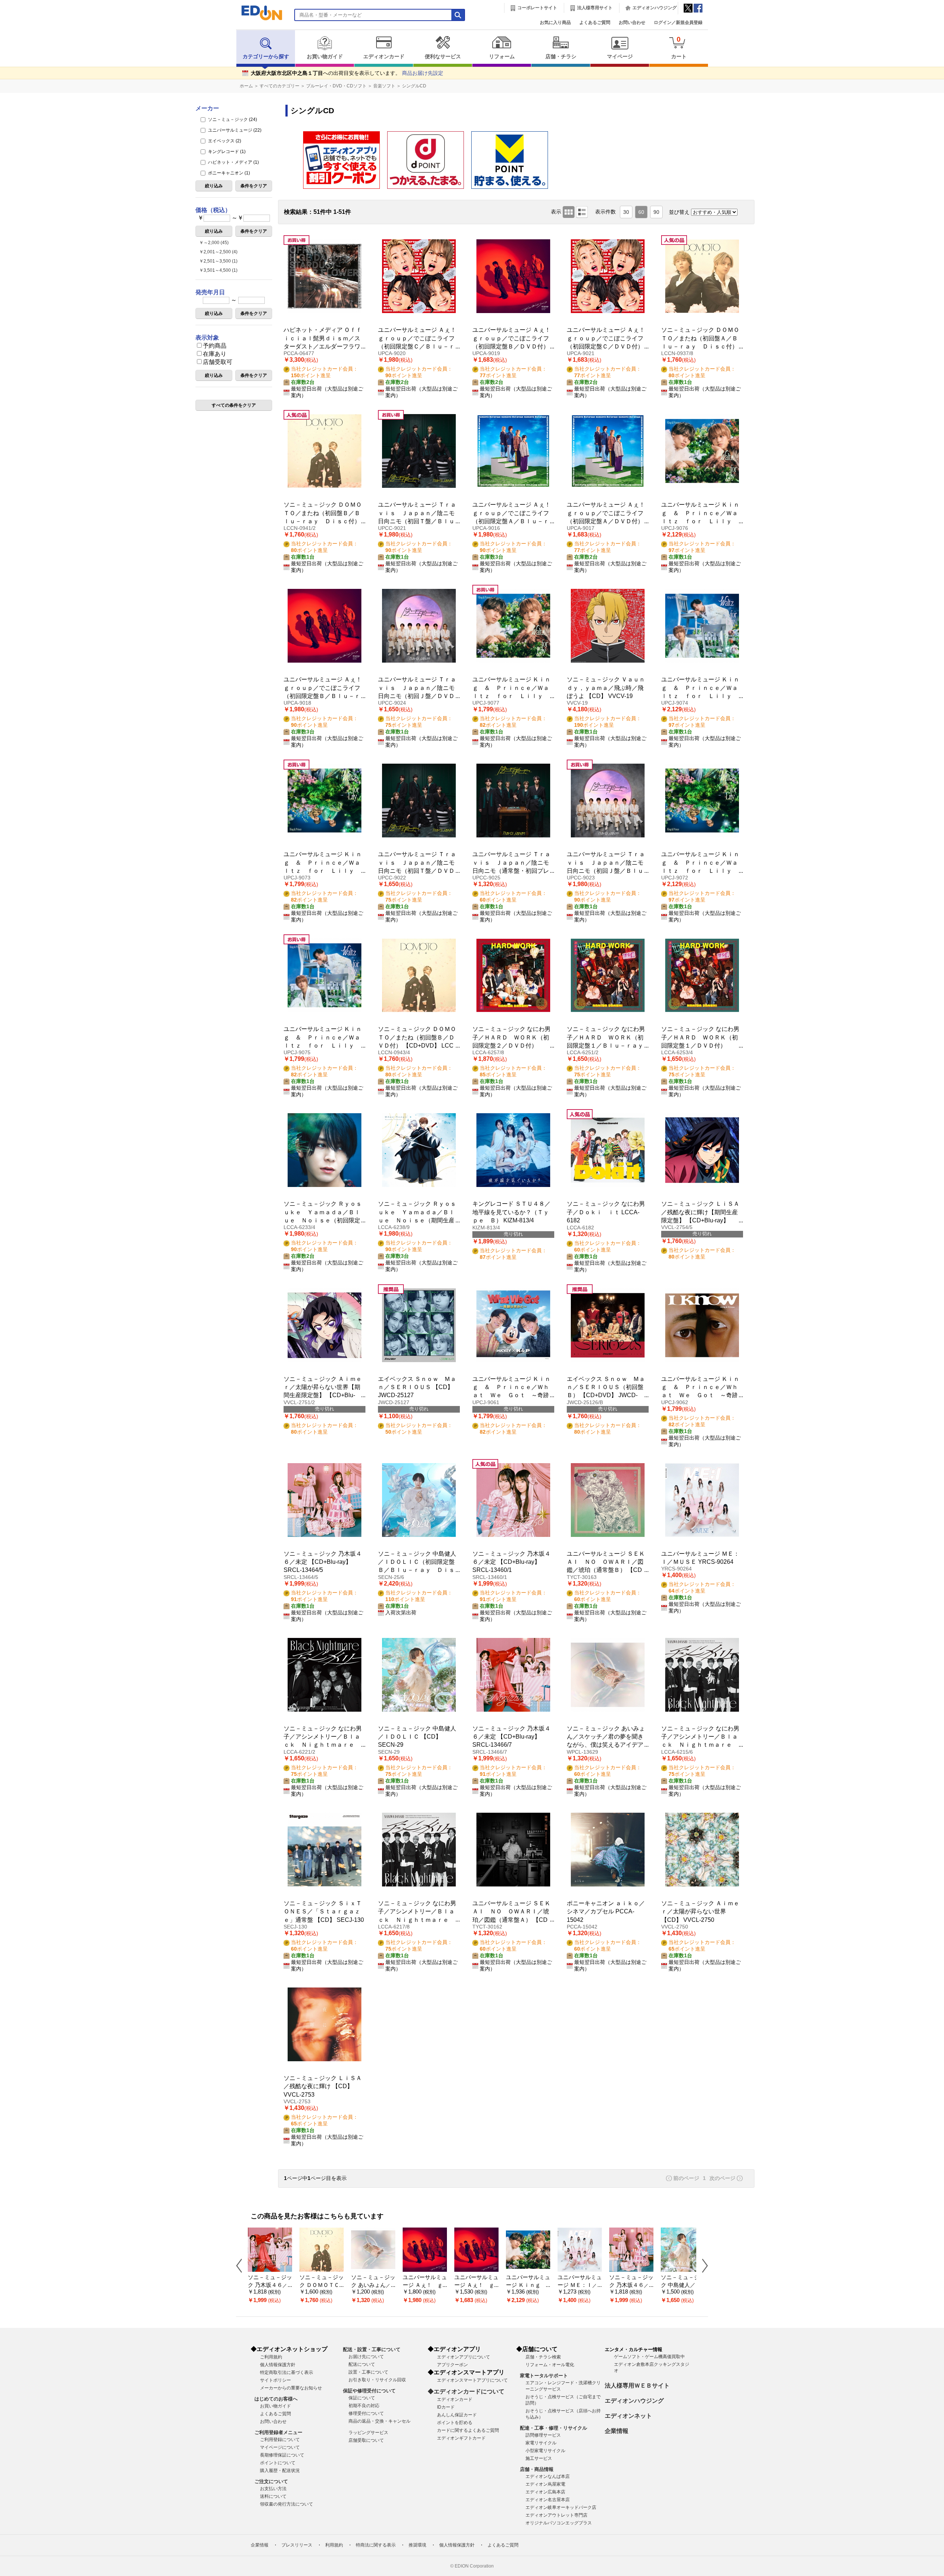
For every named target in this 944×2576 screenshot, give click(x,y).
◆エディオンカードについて (466, 2391)
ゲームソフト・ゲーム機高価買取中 (649, 2357)
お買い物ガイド (325, 57)
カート (679, 47)
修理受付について (366, 2413)
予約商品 (215, 346)
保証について (362, 2398)
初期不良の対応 (364, 2406)
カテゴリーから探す (266, 57)
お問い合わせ (632, 22)
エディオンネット (628, 2416)
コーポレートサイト (537, 8)
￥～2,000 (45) (214, 243)
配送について (362, 2364)
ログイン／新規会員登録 (678, 22)
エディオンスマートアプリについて (472, 2380)
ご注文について (271, 2481)
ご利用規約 (271, 2357)
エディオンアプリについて (464, 2357)
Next (702, 2266)
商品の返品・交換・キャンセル (379, 2421)
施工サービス (539, 2458)
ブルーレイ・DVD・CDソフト (336, 86)
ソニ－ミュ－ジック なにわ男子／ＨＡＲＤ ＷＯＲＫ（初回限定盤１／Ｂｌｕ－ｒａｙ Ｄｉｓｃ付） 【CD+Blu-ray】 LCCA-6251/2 (608, 1046)
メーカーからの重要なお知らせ (291, 2388)
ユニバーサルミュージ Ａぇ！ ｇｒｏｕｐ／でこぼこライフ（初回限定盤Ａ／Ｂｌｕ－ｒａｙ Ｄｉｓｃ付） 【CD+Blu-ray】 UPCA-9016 (514, 521)
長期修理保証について (282, 2455)
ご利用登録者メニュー (278, 2432)
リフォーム (502, 57)
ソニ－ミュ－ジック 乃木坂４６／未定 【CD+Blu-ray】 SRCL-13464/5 (323, 1562)
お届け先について (366, 2357)
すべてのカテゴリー (280, 86)
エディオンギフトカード (461, 2438)
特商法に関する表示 (376, 2545)
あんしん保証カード (457, 2415)
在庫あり (215, 354)
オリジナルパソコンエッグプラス (559, 2523)
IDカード (446, 2407)
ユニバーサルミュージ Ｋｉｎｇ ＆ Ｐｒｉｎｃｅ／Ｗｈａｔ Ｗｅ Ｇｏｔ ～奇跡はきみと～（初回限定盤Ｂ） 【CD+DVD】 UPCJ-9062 (700, 1395)
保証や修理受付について (369, 2391)
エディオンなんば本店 (548, 2476)
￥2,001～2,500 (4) (218, 252)
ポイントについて (278, 2463)
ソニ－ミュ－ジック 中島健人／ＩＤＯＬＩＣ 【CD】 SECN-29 (417, 1737)
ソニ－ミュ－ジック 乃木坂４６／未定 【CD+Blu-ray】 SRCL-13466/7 (511, 1737)
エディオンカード (384, 57)
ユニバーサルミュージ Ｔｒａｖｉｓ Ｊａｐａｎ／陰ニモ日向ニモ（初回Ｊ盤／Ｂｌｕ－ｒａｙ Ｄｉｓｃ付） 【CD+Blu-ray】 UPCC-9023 (606, 871)
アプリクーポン (452, 2365)
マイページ (620, 57)
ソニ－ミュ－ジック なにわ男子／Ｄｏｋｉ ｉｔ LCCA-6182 (606, 1212)
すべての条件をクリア (234, 405)
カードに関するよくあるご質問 (468, 2430)
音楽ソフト (384, 86)
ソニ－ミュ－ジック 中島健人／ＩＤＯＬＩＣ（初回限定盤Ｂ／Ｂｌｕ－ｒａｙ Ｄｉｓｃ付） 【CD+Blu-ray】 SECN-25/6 (417, 1570)
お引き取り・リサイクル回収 (377, 2380)
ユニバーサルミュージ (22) (234, 130)
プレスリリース (297, 2545)
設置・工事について (368, 2372)
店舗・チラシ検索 (543, 2357)
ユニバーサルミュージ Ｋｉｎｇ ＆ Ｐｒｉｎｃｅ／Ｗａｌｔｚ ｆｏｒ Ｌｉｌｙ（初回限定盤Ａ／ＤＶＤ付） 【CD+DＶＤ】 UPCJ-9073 (323, 871)
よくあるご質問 (595, 22)
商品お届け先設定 (423, 73)
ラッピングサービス (368, 2433)
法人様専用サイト (595, 8)
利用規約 (334, 2545)
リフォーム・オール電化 (550, 2365)
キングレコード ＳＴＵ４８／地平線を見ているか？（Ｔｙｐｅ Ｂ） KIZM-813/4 (511, 1212)
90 (656, 212)
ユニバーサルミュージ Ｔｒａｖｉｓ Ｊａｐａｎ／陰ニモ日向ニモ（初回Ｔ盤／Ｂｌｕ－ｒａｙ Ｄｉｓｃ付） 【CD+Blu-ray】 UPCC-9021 (417, 521)
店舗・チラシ (561, 57)
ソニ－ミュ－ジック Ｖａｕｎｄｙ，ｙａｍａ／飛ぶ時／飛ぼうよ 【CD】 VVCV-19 (606, 688)
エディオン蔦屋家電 (545, 2484)
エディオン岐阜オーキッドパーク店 (561, 2507)
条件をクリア (254, 186)
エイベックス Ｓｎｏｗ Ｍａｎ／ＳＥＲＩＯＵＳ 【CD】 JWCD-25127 (417, 1387)
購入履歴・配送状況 (280, 2471)
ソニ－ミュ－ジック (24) (232, 119)
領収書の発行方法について (287, 2504)
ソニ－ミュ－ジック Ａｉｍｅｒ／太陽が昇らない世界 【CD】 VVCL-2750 (700, 1912)
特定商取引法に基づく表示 (287, 2372)
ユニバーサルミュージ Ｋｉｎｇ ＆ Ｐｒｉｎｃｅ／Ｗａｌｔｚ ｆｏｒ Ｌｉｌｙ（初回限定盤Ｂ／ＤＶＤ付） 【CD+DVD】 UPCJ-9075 (323, 1046)
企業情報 (617, 2431)
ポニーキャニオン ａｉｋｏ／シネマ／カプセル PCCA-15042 (606, 1912)
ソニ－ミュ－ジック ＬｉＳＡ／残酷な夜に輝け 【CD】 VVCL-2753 (323, 2086)
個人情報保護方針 (278, 2365)
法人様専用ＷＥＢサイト (637, 2386)
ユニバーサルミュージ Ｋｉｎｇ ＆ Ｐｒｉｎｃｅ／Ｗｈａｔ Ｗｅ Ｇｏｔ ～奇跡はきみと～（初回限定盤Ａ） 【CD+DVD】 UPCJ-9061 (511, 1395)
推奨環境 (417, 2545)
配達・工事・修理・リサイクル (553, 2428)
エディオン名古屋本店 (548, 2500)
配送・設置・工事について (372, 2349)
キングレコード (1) (226, 152)
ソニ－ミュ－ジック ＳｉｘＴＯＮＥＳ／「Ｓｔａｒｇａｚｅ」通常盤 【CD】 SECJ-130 (324, 1912)
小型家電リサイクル (545, 2451)
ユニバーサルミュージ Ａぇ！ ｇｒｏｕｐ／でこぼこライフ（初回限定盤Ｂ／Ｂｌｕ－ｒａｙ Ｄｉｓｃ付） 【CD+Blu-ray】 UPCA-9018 (326, 696)
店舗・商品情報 (537, 2469)
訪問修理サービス (543, 2435)
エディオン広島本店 (545, 2492)
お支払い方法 (273, 2489)
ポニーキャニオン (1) (228, 173)
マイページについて (280, 2447)
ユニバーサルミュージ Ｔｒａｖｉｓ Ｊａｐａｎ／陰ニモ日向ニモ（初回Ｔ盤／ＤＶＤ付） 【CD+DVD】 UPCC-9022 (417, 871)
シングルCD (414, 86)
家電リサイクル (541, 2443)
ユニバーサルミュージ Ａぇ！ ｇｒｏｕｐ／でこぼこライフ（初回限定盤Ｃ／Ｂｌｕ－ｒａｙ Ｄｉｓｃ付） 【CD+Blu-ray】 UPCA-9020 (420, 346)
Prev (242, 2266)
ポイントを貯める (455, 2423)
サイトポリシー (275, 2380)
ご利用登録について (280, 2440)
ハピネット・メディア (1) (233, 162)
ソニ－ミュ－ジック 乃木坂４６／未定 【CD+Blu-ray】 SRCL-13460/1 (511, 1562)
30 (626, 212)
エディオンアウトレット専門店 (556, 2515)
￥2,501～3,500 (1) (218, 261)
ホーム (246, 86)
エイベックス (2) (224, 141)
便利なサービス (443, 57)
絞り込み (214, 186)
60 (641, 212)
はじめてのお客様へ (276, 2399)
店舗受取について (366, 2440)
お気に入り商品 (555, 22)
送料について (273, 2496)
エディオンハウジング (655, 8)
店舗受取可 (218, 362)
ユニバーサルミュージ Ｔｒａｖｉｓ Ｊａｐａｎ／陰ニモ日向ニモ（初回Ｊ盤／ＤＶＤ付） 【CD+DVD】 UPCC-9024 (417, 696)
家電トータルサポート (544, 2376)
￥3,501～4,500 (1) (218, 270)
